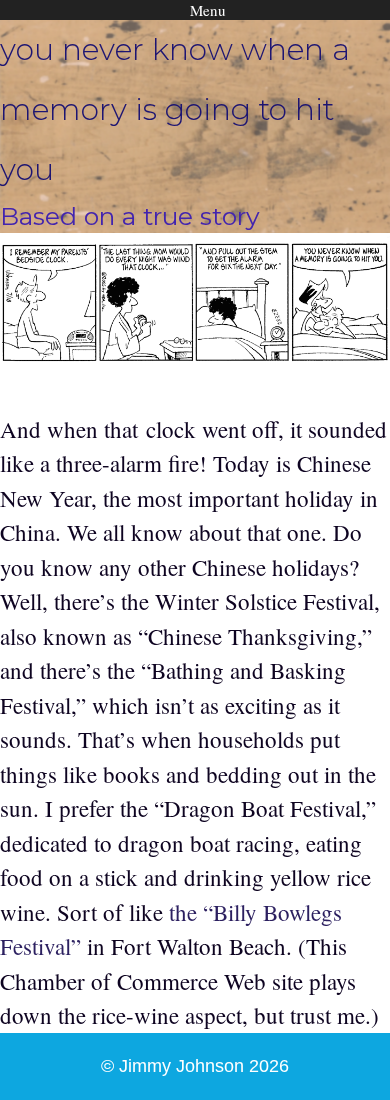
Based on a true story (130, 216)
